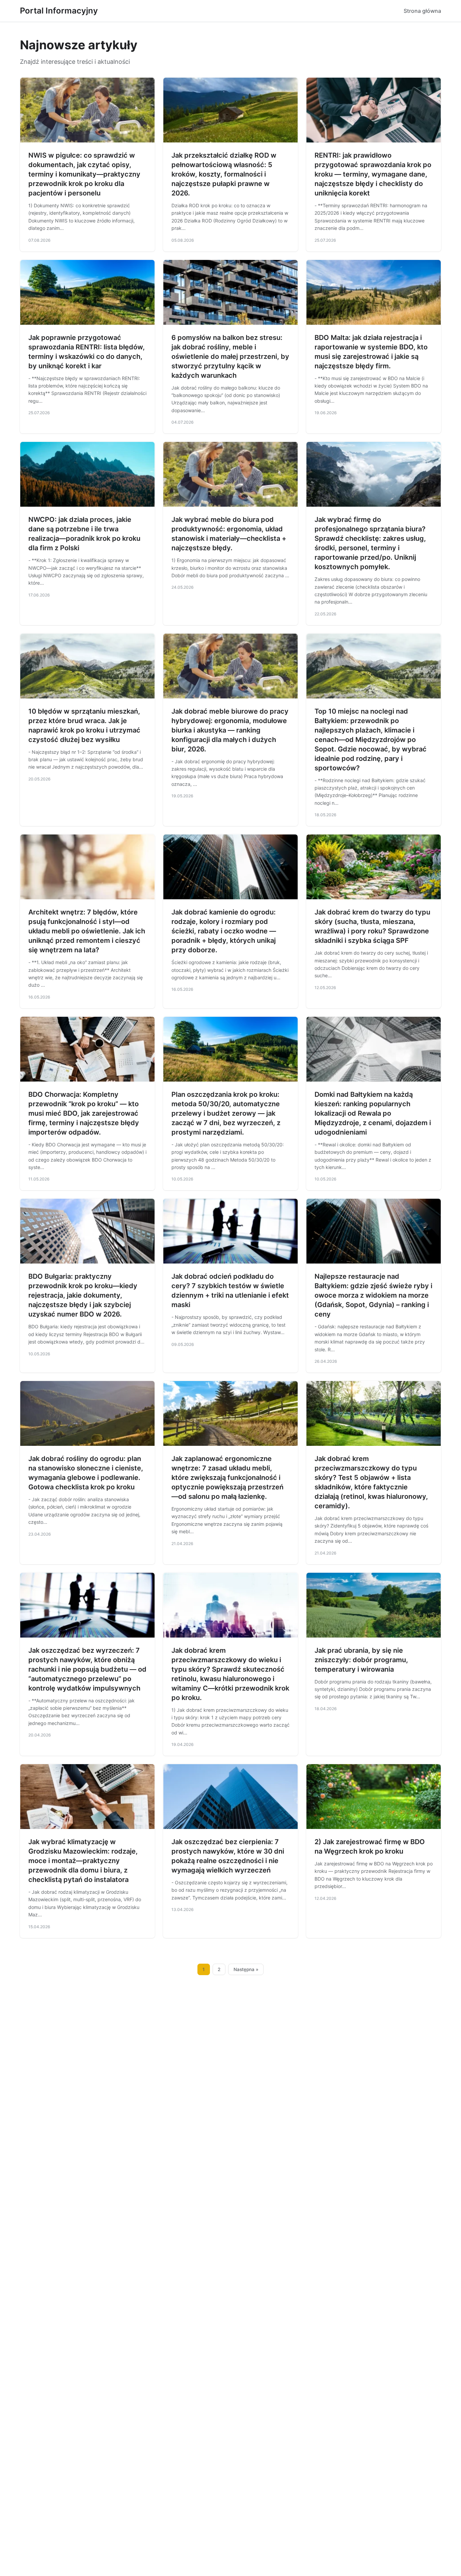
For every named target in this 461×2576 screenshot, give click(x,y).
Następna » (246, 1969)
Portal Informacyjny (59, 11)
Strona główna (422, 11)
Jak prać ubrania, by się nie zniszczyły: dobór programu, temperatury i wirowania (361, 1660)
